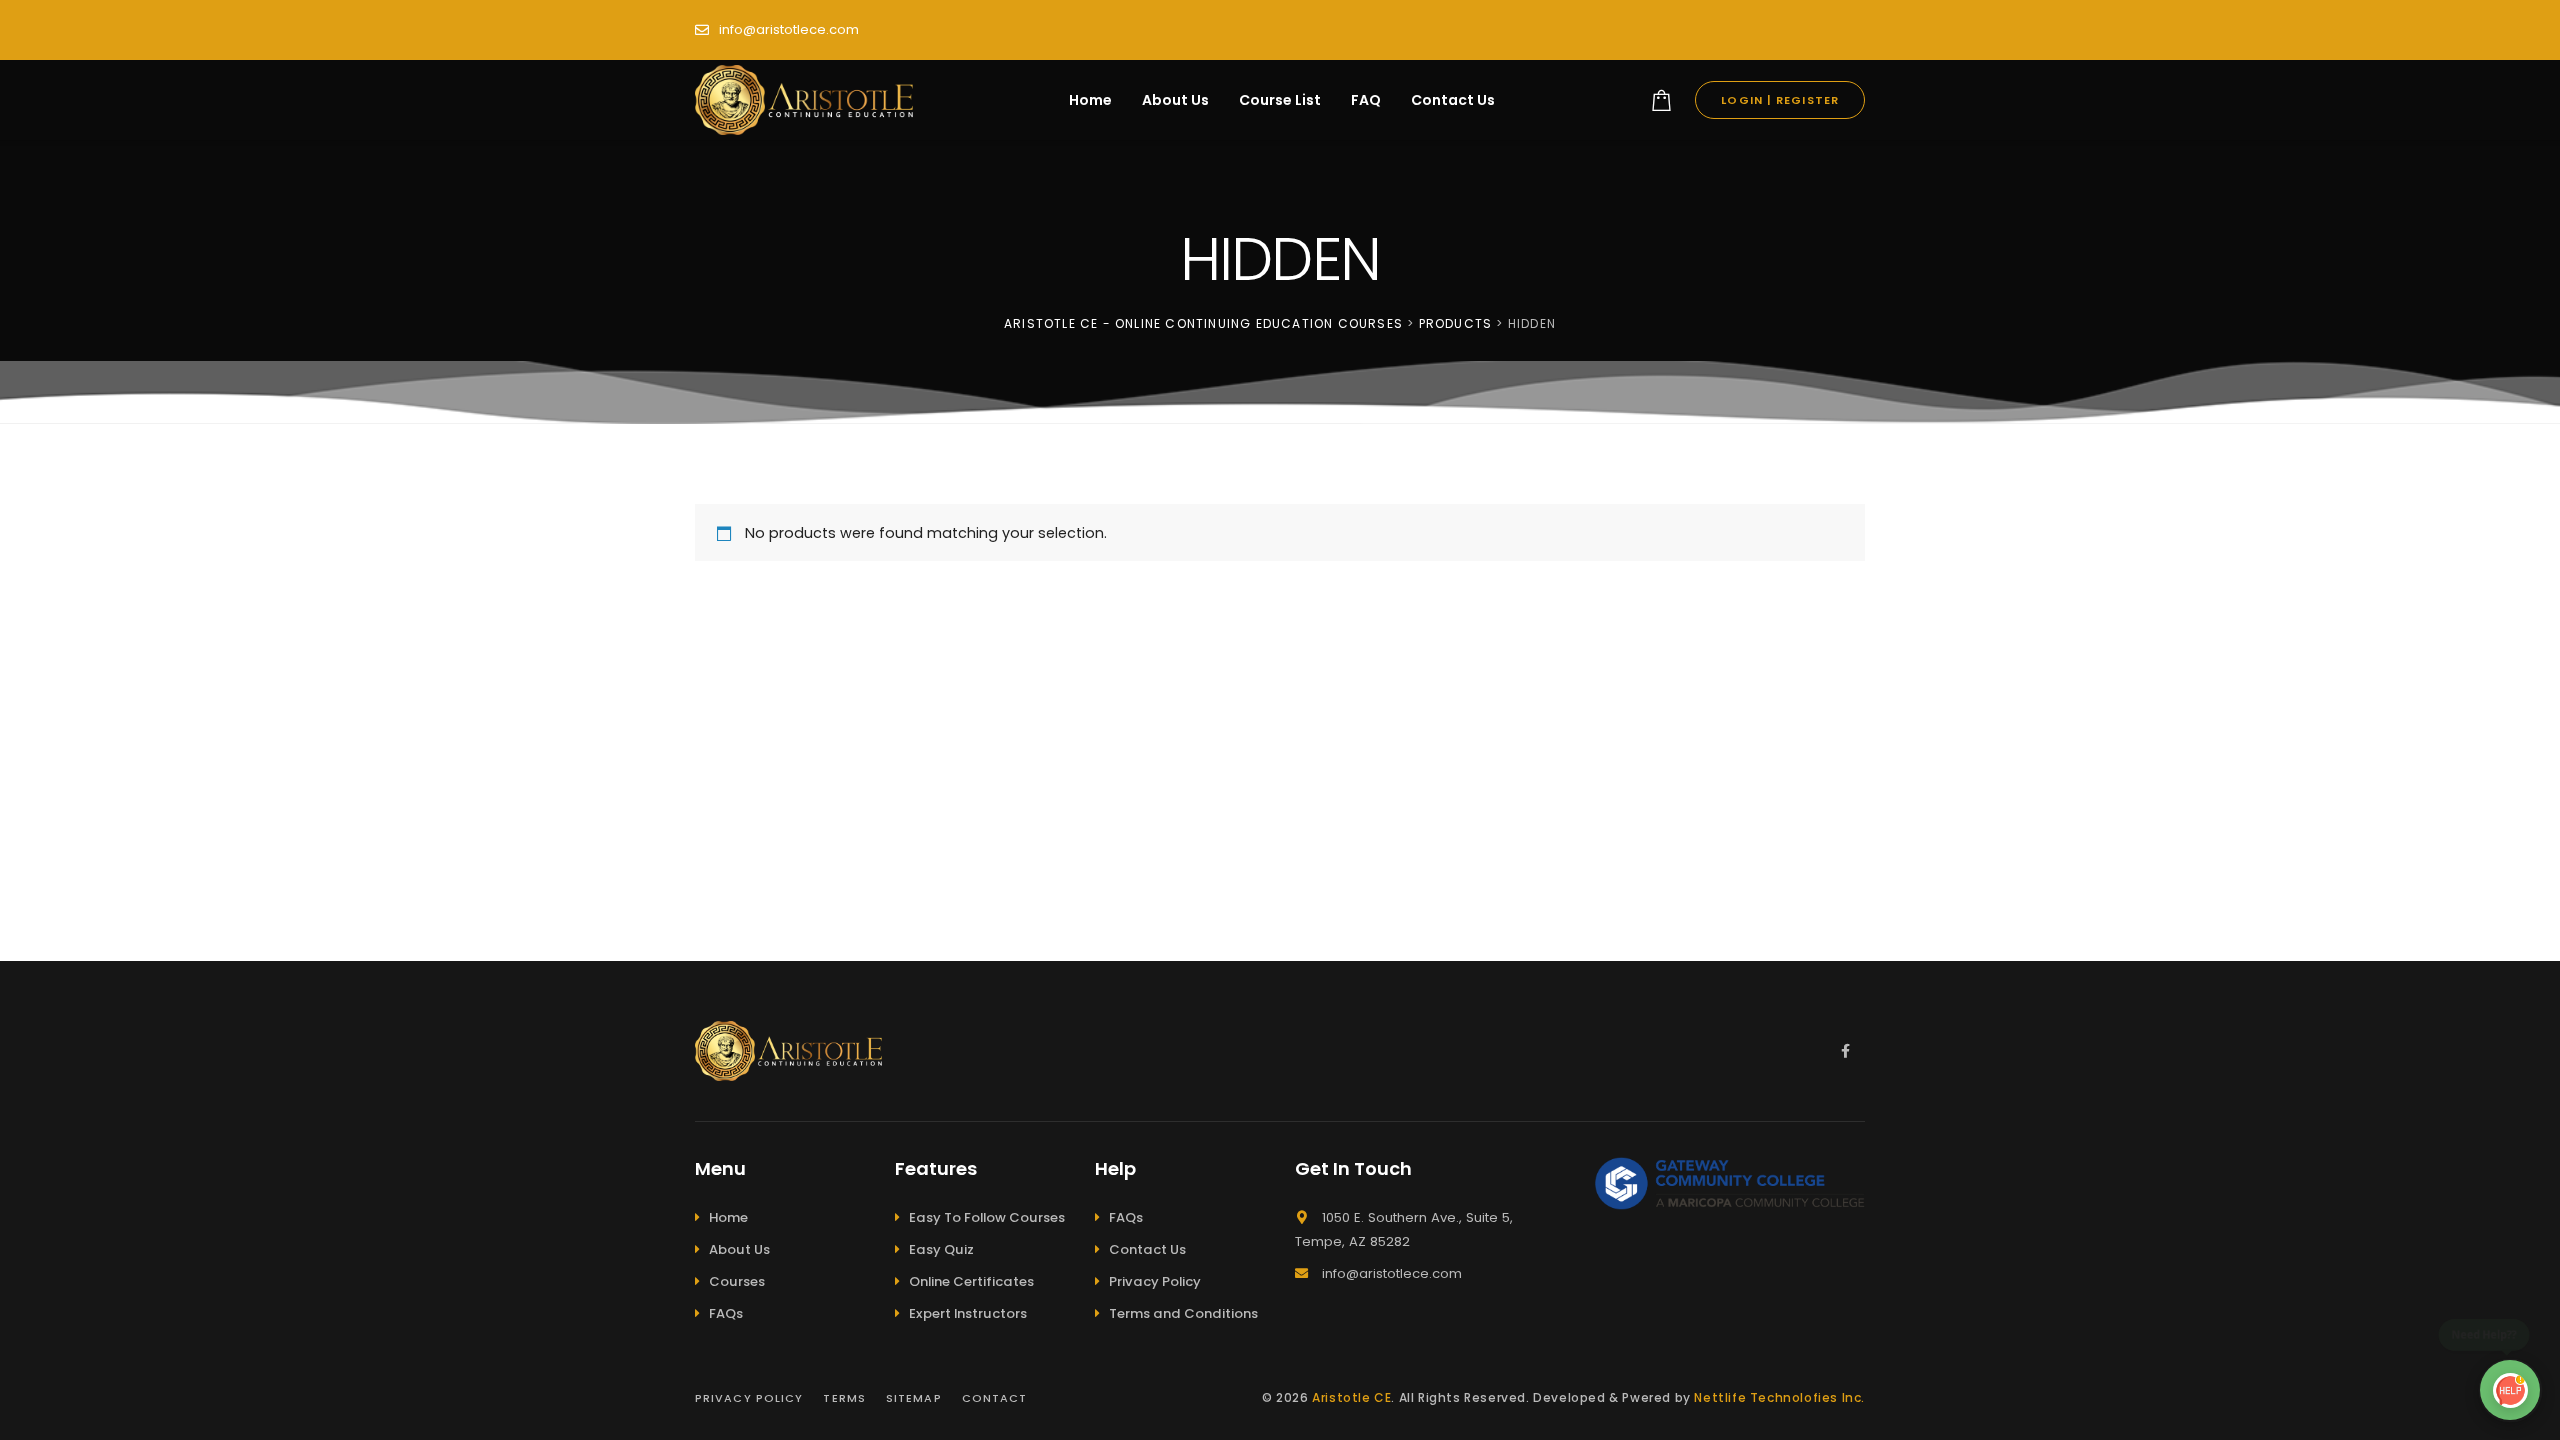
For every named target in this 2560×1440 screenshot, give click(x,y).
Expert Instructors (968, 1313)
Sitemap (914, 1398)
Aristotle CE (1351, 1397)
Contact (995, 1398)
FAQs (726, 1313)
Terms (844, 1398)
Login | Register (1780, 100)
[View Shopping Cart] (1662, 100)
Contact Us (1147, 1249)
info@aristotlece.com (789, 29)
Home (728, 1217)
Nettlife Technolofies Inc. (1779, 1397)
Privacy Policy (1155, 1281)
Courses (737, 1281)
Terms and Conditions (1183, 1313)
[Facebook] (1845, 1051)
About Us (739, 1249)
